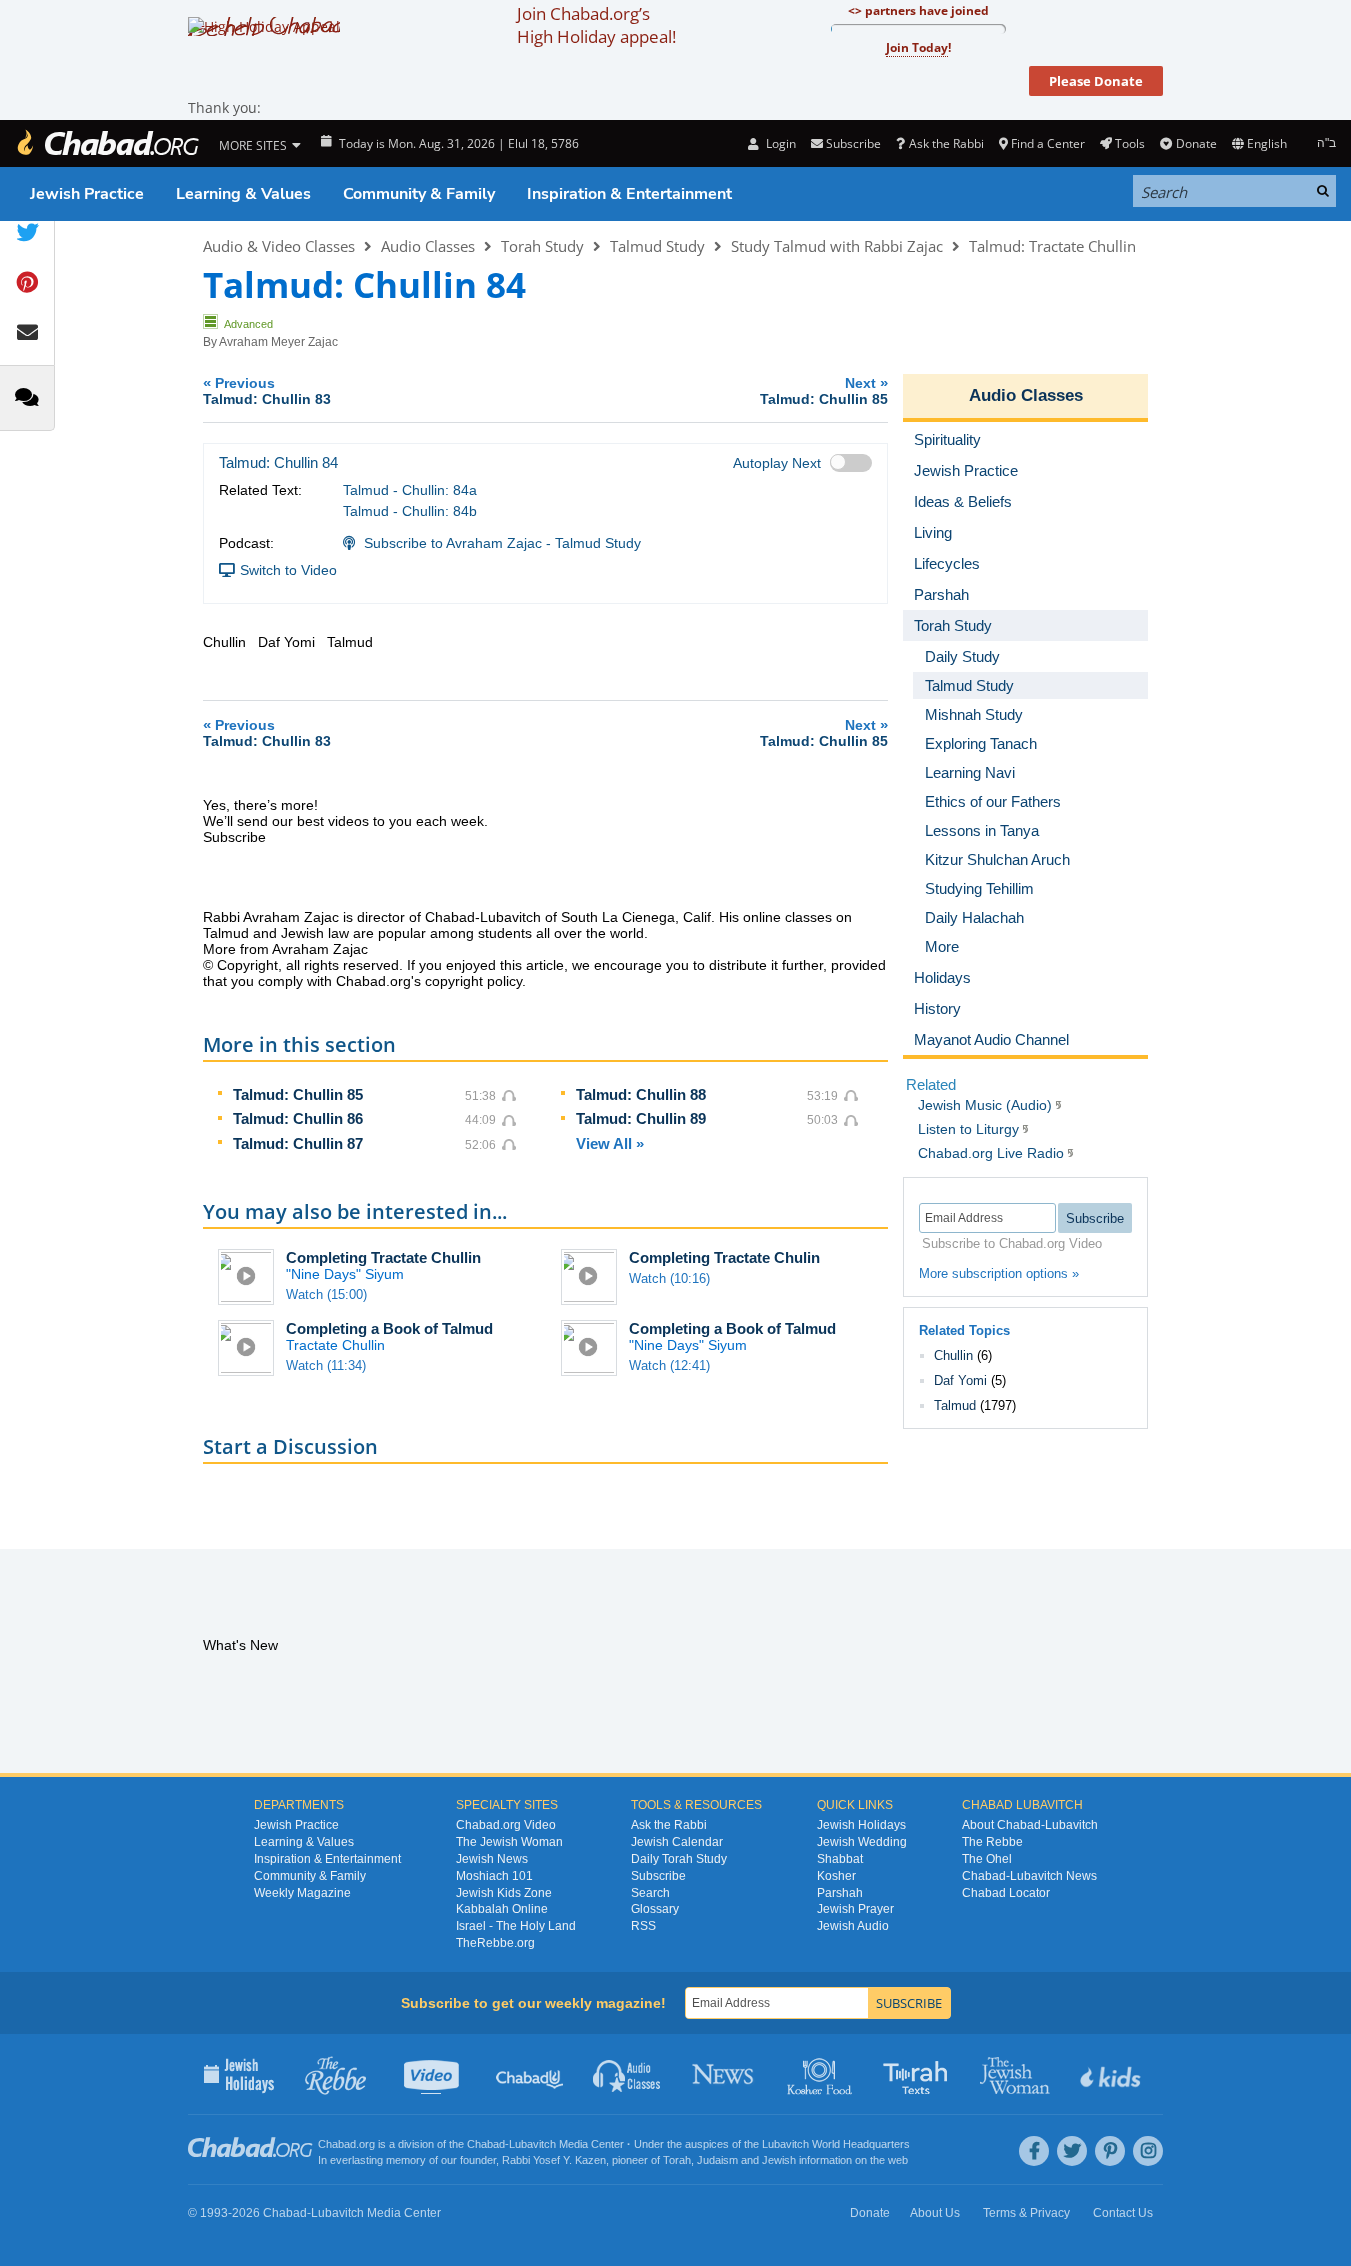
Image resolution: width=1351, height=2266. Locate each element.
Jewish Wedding (862, 1842)
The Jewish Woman (509, 1842)
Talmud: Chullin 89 (641, 1118)
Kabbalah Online (502, 1909)
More (942, 946)
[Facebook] (1034, 2151)
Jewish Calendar (677, 1842)
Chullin (953, 1355)
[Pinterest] (1110, 2151)
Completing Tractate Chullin (383, 1257)
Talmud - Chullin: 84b (410, 511)
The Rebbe (992, 1842)
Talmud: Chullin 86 (298, 1118)
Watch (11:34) (326, 1365)
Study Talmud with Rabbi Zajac (837, 246)
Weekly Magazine (302, 1893)
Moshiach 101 (494, 1876)
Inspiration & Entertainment (629, 194)
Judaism (717, 2160)
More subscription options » (999, 1273)
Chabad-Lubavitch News (1029, 1876)
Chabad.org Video (506, 1825)
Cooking (821, 2074)
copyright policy (473, 981)
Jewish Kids (1112, 2074)
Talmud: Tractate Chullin (1052, 246)
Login (779, 143)
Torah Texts (918, 2074)
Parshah (840, 1893)
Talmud (955, 1405)
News (724, 2074)
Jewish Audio (853, 1926)
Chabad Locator (1006, 1893)
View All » (610, 1143)
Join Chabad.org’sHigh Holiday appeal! (596, 25)
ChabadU (530, 2074)
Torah (677, 2160)
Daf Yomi (960, 1380)
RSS (643, 1926)
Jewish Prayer (855, 1909)
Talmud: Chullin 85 (298, 1094)
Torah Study (542, 246)
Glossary (655, 1909)
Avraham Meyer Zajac (278, 342)
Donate (1196, 143)
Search (650, 1893)
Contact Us (1123, 2213)
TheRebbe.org (495, 1943)
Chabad (486, 2144)
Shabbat (840, 1859)
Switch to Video (288, 570)
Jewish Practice (87, 194)
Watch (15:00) (326, 1294)
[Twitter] (1072, 2151)
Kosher (836, 1876)
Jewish (779, 2160)
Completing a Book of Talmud (389, 1328)
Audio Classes (428, 246)
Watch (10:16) (669, 1278)
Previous (267, 390)
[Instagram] (1148, 2151)
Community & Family (419, 194)
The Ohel (987, 1859)
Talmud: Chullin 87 (298, 1143)
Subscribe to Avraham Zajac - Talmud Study (502, 543)
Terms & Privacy (1026, 2213)
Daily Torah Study (679, 1859)
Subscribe (658, 1876)
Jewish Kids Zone (504, 1893)
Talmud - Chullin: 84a (410, 490)
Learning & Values (243, 194)
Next (824, 390)
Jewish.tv (433, 2074)
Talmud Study (657, 246)
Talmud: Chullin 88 (641, 1094)
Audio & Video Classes (279, 246)
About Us (935, 2213)
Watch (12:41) (669, 1365)
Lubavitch (532, 2144)
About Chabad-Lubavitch (1030, 1825)
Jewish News (492, 1859)
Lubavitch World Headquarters (836, 2144)
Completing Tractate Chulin (724, 1257)
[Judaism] (107, 143)
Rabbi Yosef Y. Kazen (554, 2160)
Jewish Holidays (861, 1825)
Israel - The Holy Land (516, 1926)
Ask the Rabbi (946, 143)
